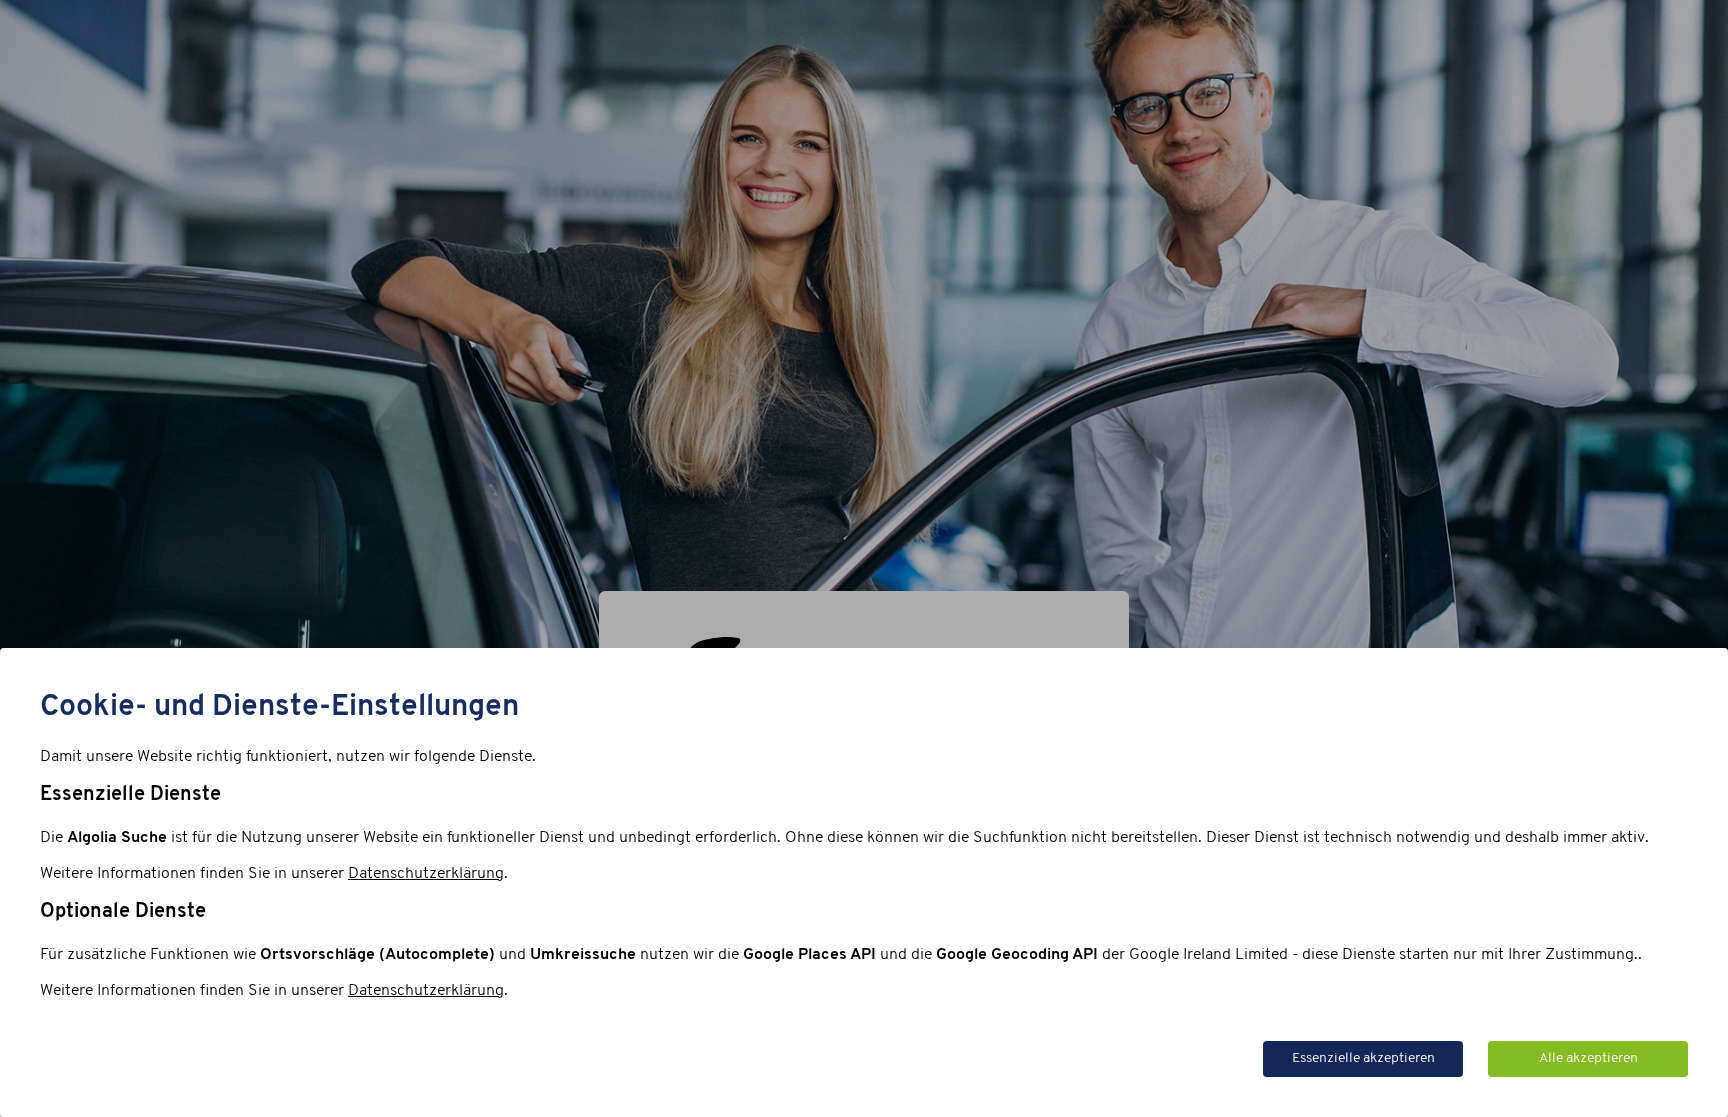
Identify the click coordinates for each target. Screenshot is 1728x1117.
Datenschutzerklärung (426, 874)
